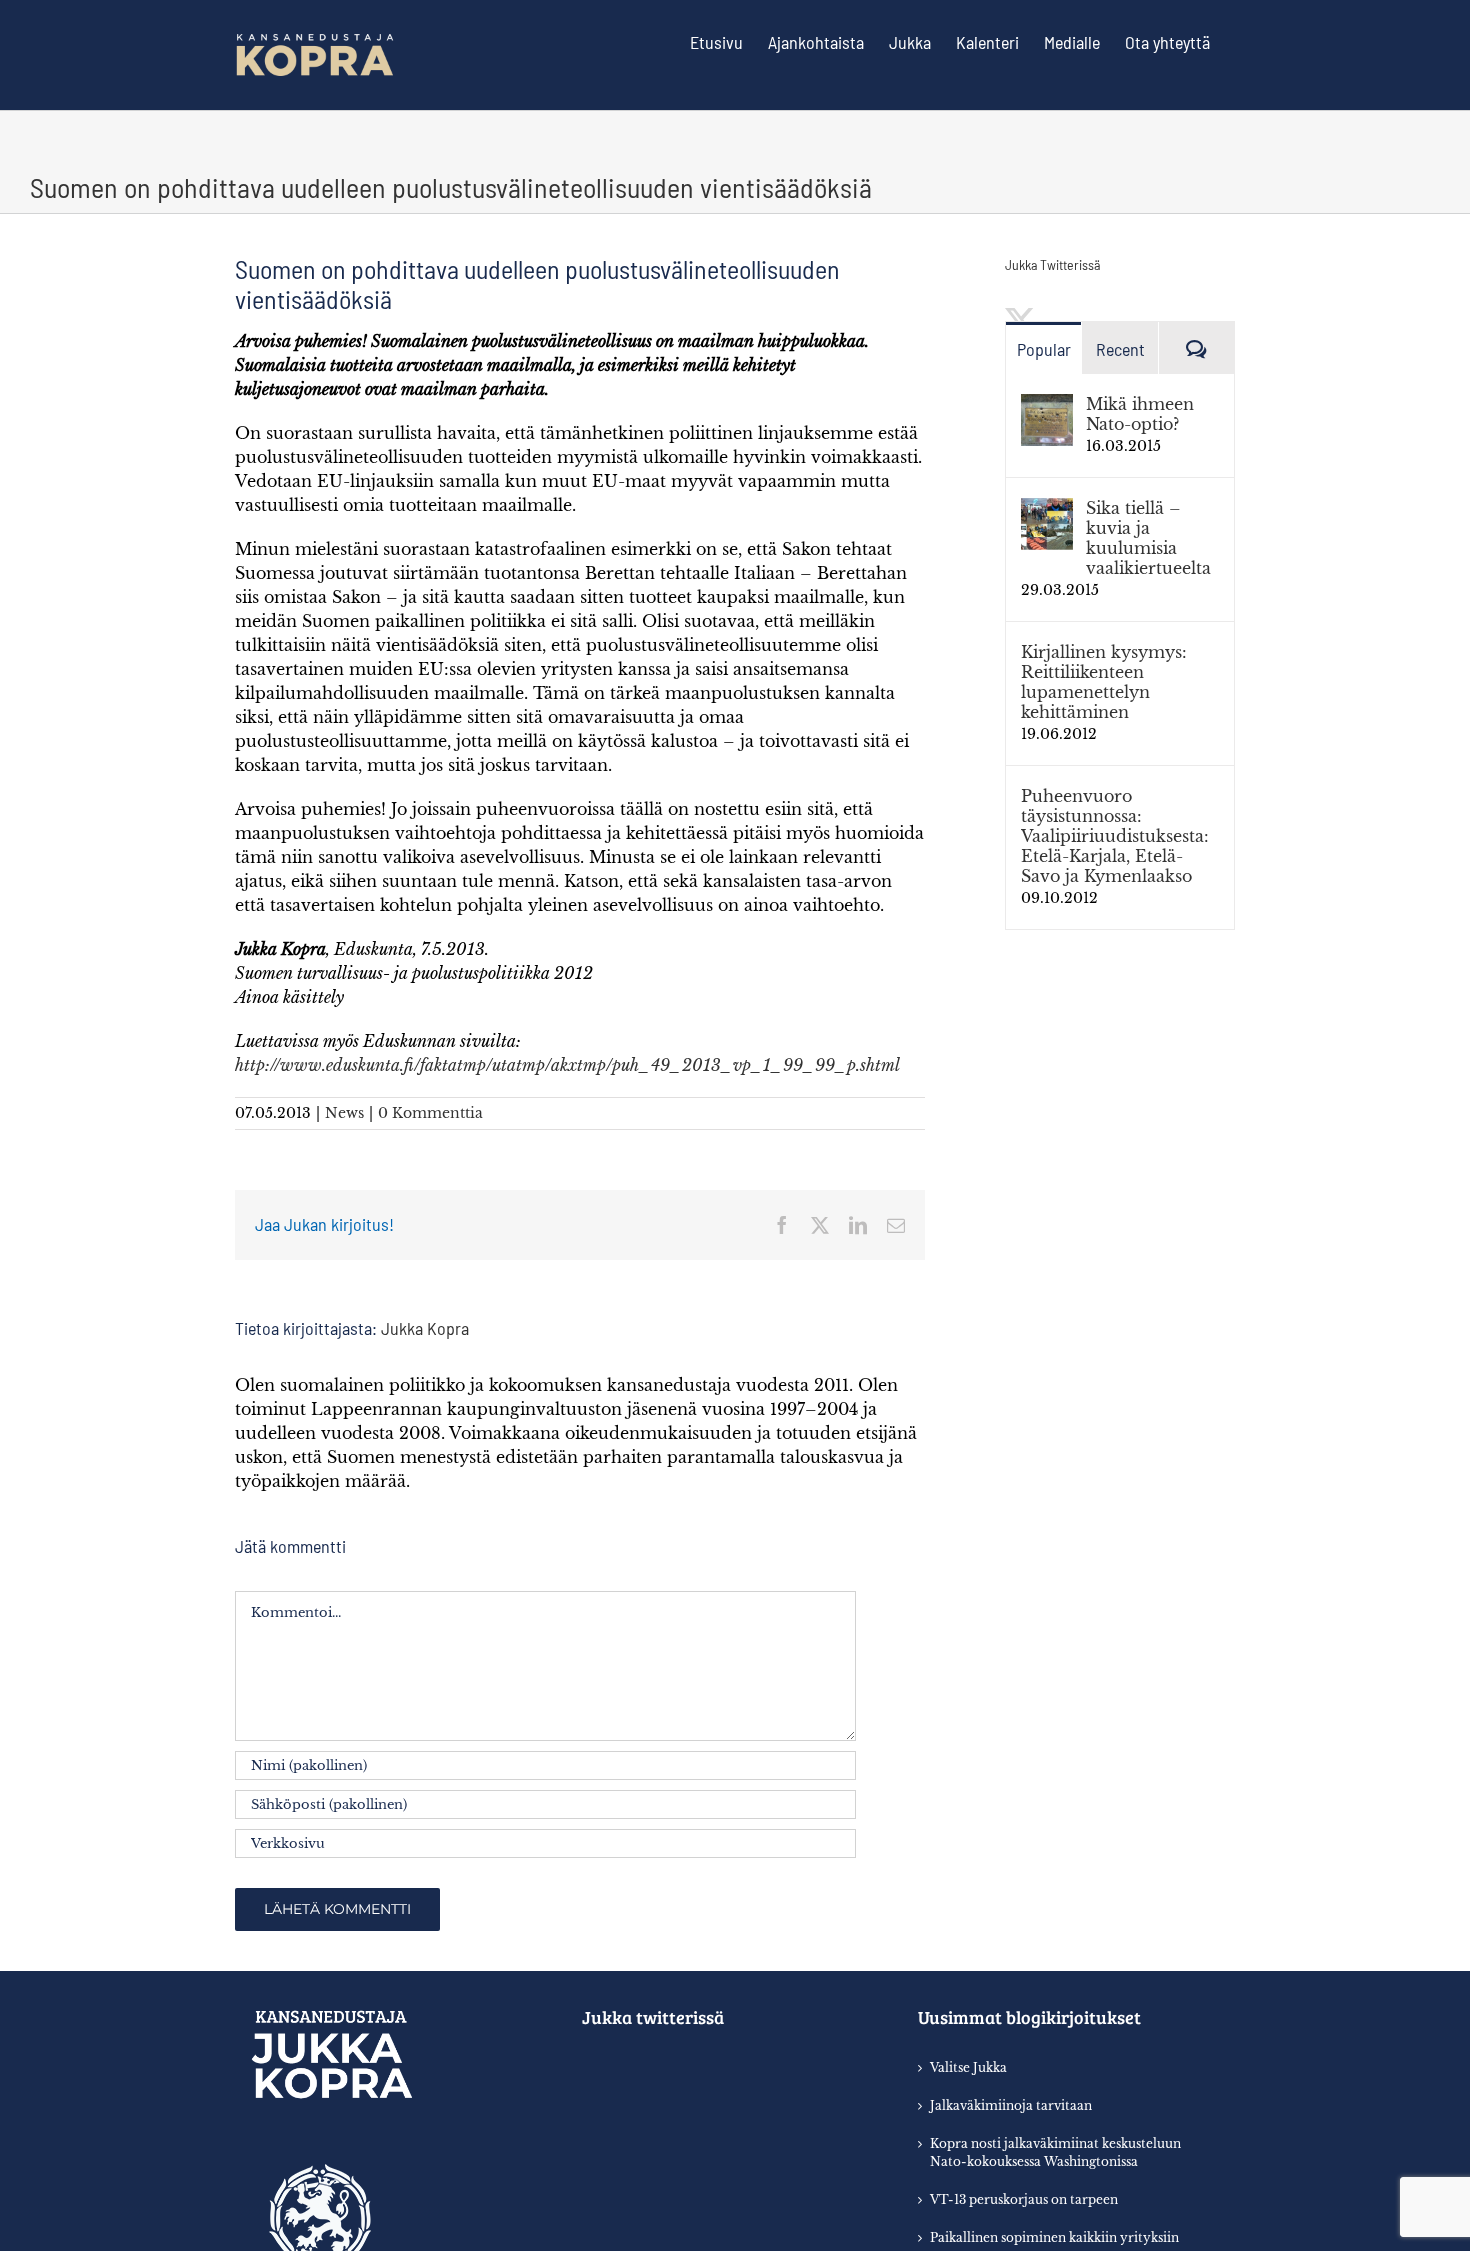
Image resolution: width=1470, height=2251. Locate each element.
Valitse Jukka (968, 2067)
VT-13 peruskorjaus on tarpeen (1024, 2199)
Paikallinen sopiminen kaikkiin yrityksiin (1054, 2237)
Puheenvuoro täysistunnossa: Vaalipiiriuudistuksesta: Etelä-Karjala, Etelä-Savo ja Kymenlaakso (1115, 836)
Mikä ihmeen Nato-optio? (1140, 414)
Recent (1120, 349)
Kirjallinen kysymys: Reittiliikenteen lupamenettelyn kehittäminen (1104, 682)
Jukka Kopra (425, 1328)
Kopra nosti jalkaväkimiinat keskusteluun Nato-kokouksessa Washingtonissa (1055, 2152)
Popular (1044, 349)
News (344, 1113)
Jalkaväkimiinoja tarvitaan (1011, 2105)
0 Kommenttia (430, 1113)
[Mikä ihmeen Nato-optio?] (1047, 406)
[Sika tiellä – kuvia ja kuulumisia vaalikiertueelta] (1047, 510)
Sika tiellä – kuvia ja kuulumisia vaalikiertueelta (1148, 538)
